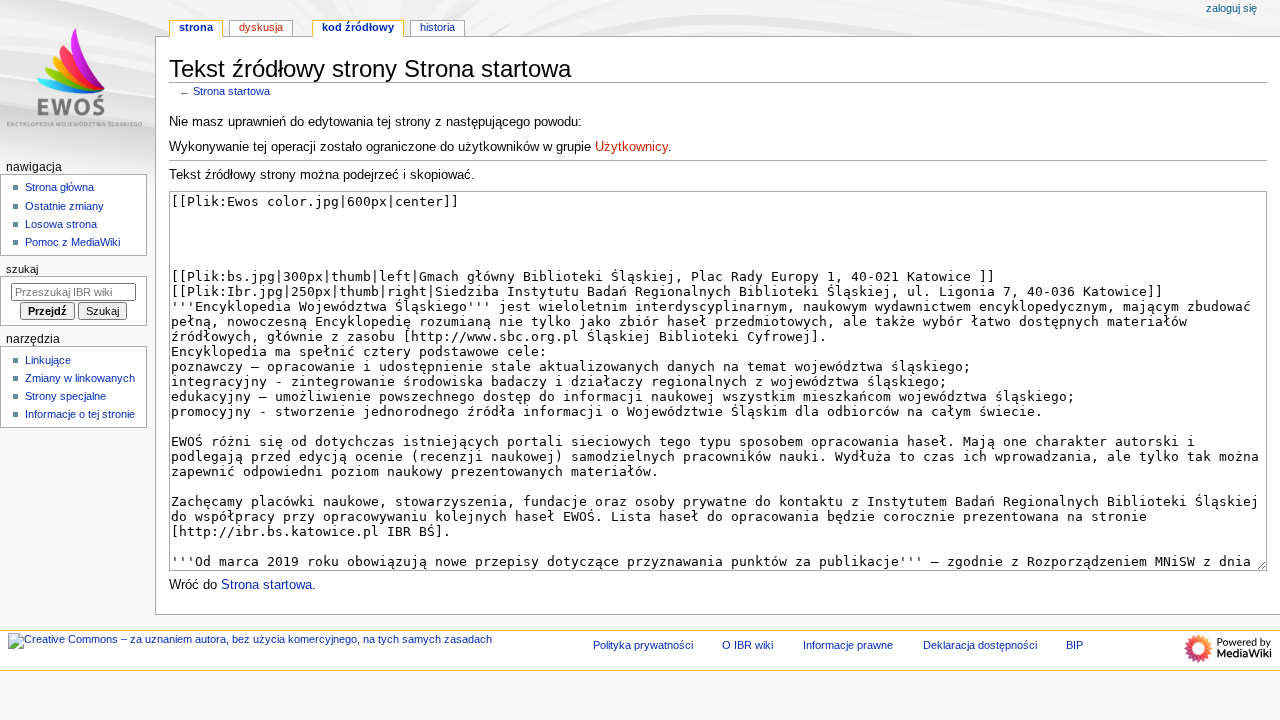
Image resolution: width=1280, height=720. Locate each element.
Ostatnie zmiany (64, 206)
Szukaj (22, 269)
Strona (196, 27)
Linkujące (48, 360)
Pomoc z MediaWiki (72, 242)
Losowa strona (61, 224)
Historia (437, 27)
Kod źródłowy (358, 27)
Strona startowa (231, 91)
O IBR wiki (747, 645)
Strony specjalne (65, 396)
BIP (1074, 645)
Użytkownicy (631, 147)
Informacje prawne (848, 645)
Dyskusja (261, 27)
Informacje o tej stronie (80, 414)
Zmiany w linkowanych (80, 378)
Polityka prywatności (643, 645)
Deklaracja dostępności (980, 645)
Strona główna (59, 187)
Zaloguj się (1231, 8)
